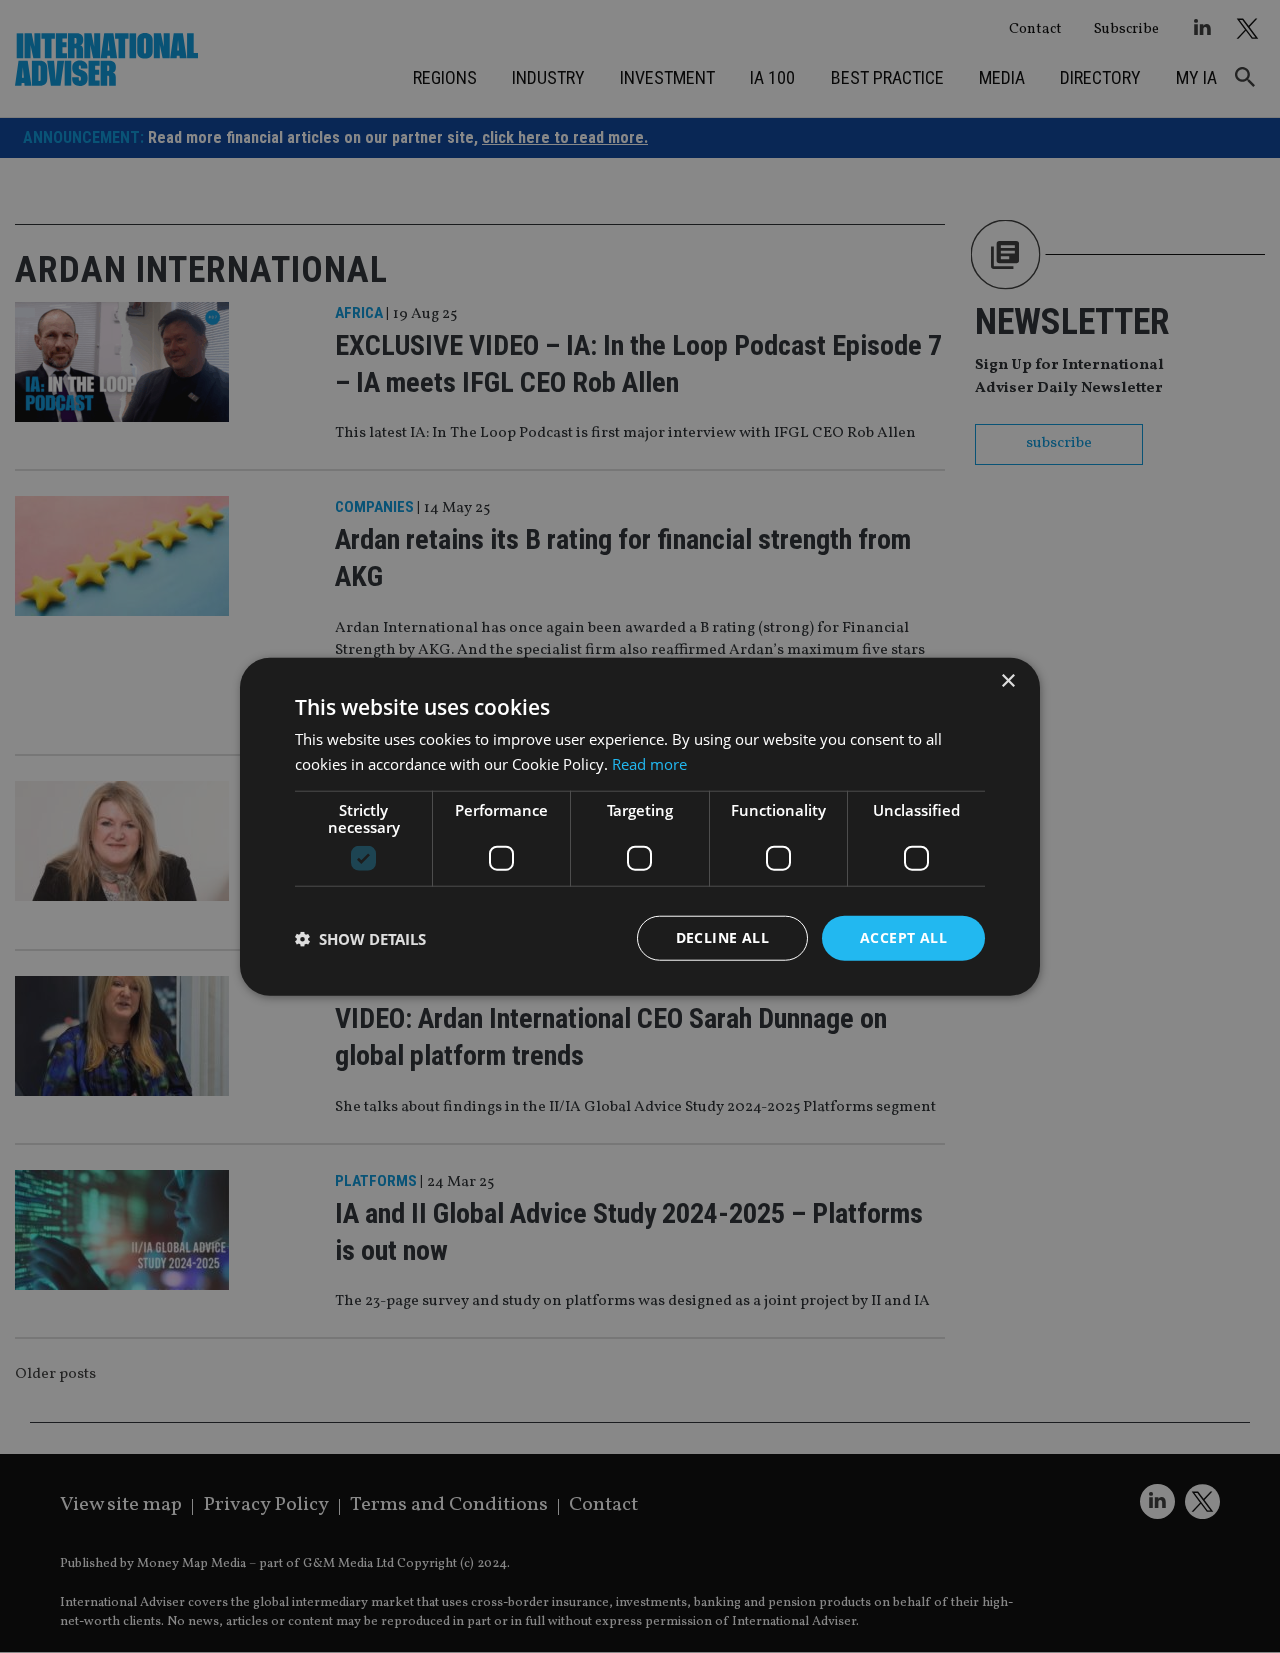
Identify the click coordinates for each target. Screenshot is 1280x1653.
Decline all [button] (722, 937)
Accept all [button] (903, 937)
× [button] (1007, 680)
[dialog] (640, 826)
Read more (649, 763)
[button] (360, 938)
